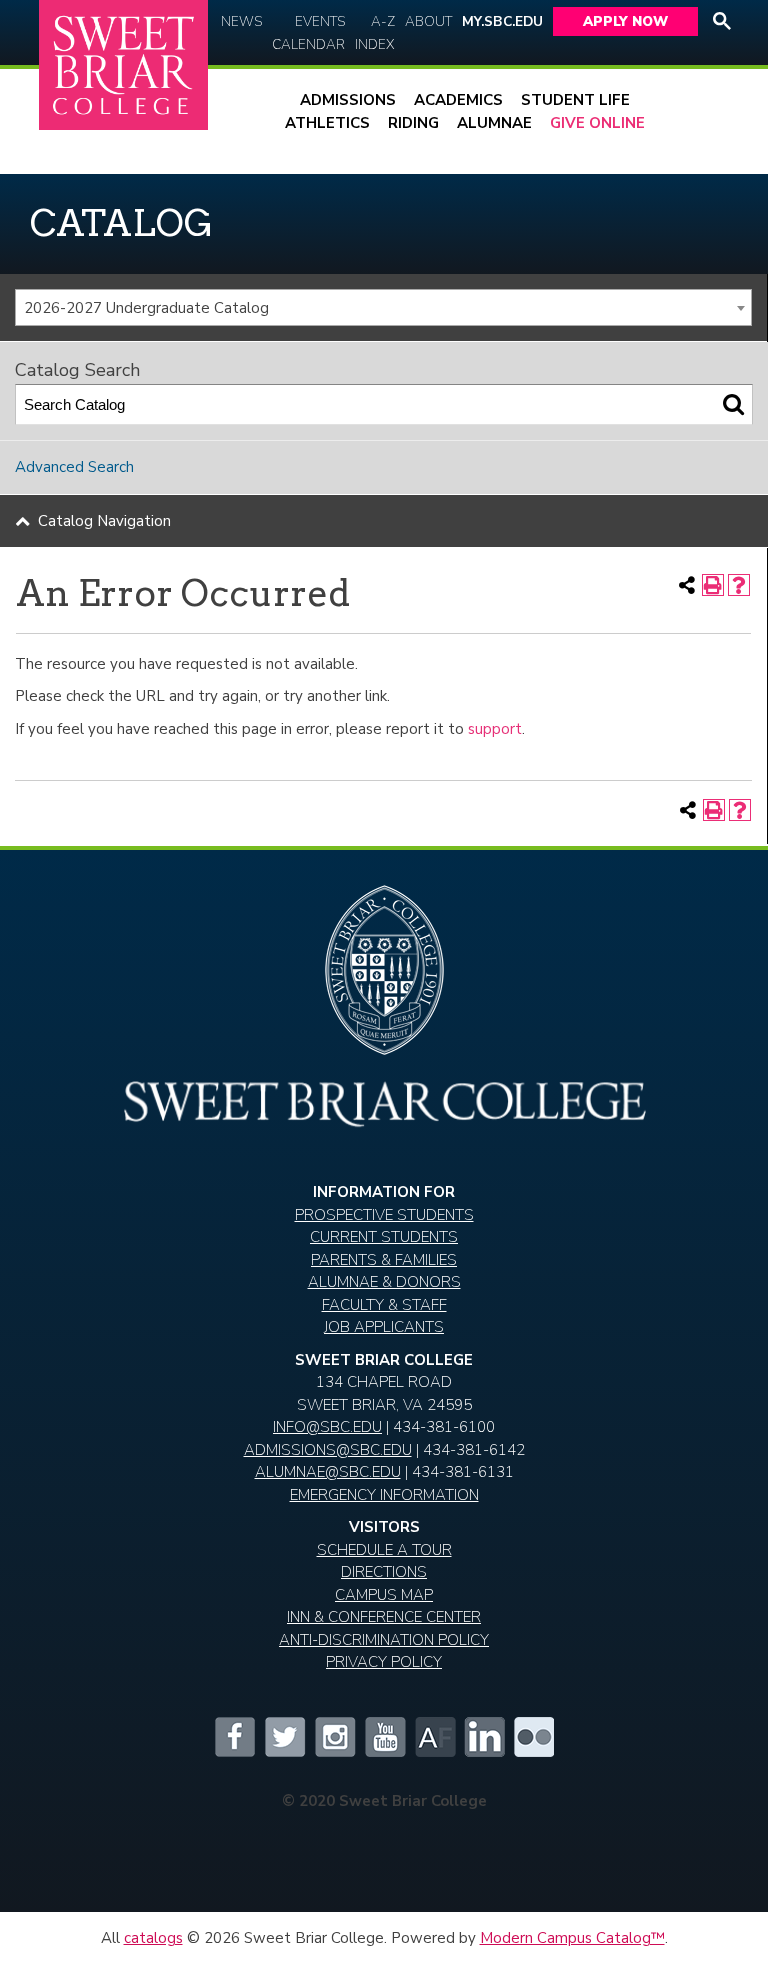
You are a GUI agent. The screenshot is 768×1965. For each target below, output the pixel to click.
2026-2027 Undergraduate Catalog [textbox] (146, 308)
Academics (458, 100)
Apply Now (625, 21)
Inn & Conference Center (384, 1617)
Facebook (234, 1737)
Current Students (384, 1237)
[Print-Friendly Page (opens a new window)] (713, 585)
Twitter (284, 1737)
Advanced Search (74, 467)
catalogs (153, 1938)
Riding (413, 123)
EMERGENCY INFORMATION (384, 1495)
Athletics (327, 123)
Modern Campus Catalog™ (572, 1938)
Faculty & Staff (384, 1305)
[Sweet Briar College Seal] (384, 978)
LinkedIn (484, 1737)
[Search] (733, 404)
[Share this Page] (687, 585)
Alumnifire (434, 1737)
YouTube (384, 1737)
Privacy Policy (384, 1662)
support (495, 729)
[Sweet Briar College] (123, 65)
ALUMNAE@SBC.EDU (328, 1472)
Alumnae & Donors (384, 1282)
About (428, 21)
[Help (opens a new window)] (739, 585)
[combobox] (383, 308)
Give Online (597, 123)
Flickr (534, 1737)
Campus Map (384, 1595)
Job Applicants (384, 1327)
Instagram (334, 1737)
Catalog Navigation (104, 521)
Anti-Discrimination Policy (384, 1640)
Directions (384, 1572)
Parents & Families (384, 1260)
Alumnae (494, 123)
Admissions (348, 100)
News (241, 21)
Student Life (575, 100)
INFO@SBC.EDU (327, 1427)
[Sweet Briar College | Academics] (384, 1120)
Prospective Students (384, 1215)
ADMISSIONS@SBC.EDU (328, 1450)
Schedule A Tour (384, 1550)
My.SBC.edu (502, 21)
